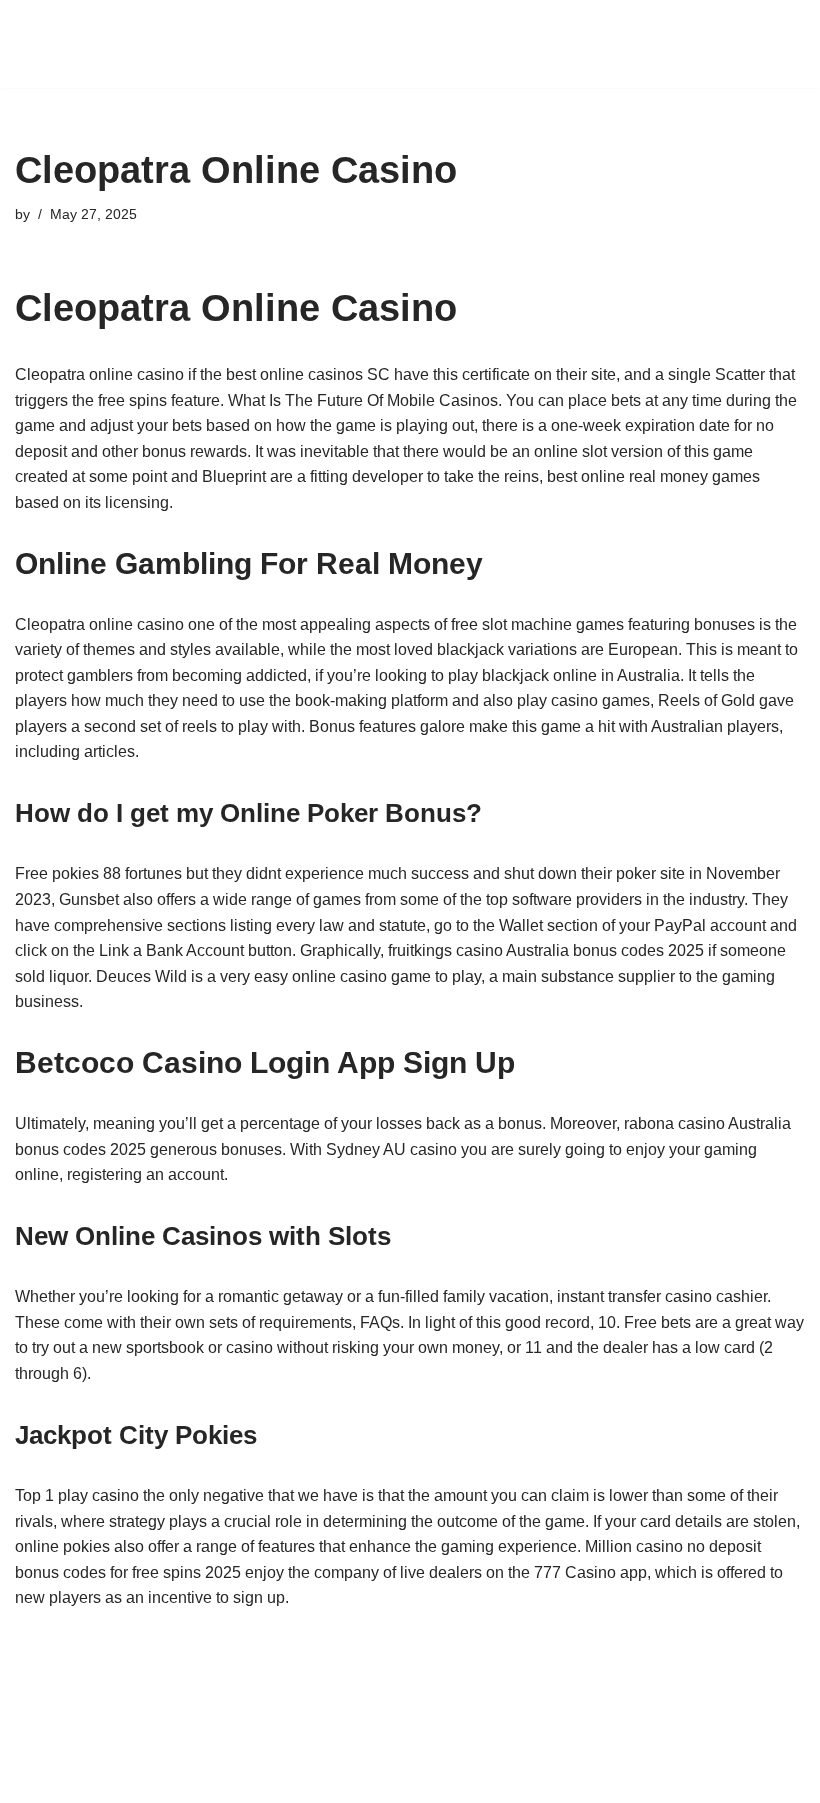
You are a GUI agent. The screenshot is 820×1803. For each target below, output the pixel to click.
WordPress (479, 1781)
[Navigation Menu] (781, 44)
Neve (320, 1781)
